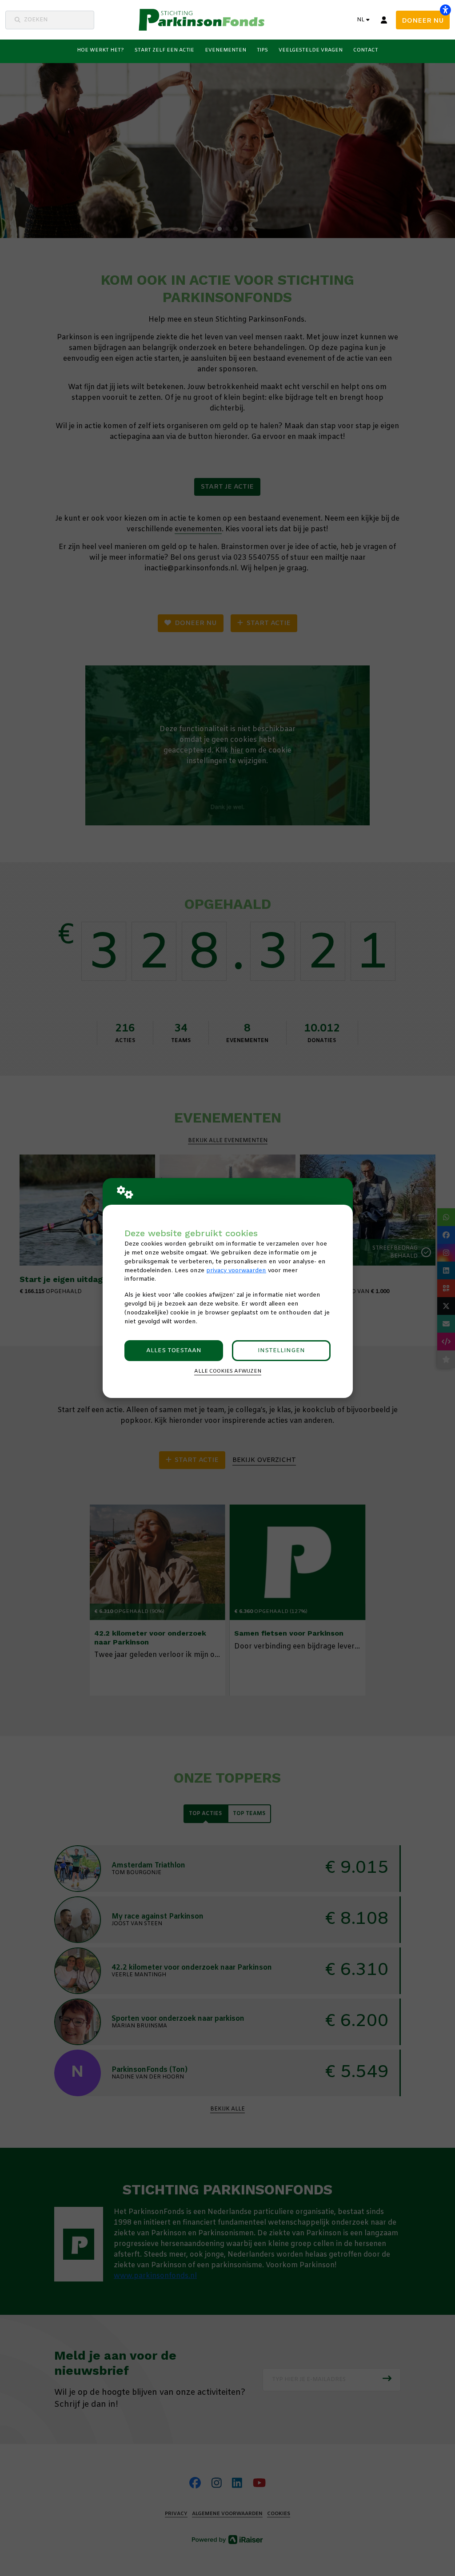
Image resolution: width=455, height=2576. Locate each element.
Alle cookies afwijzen (228, 1371)
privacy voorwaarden (236, 1271)
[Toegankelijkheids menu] (445, 10)
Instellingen (281, 1351)
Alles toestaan (174, 1351)
